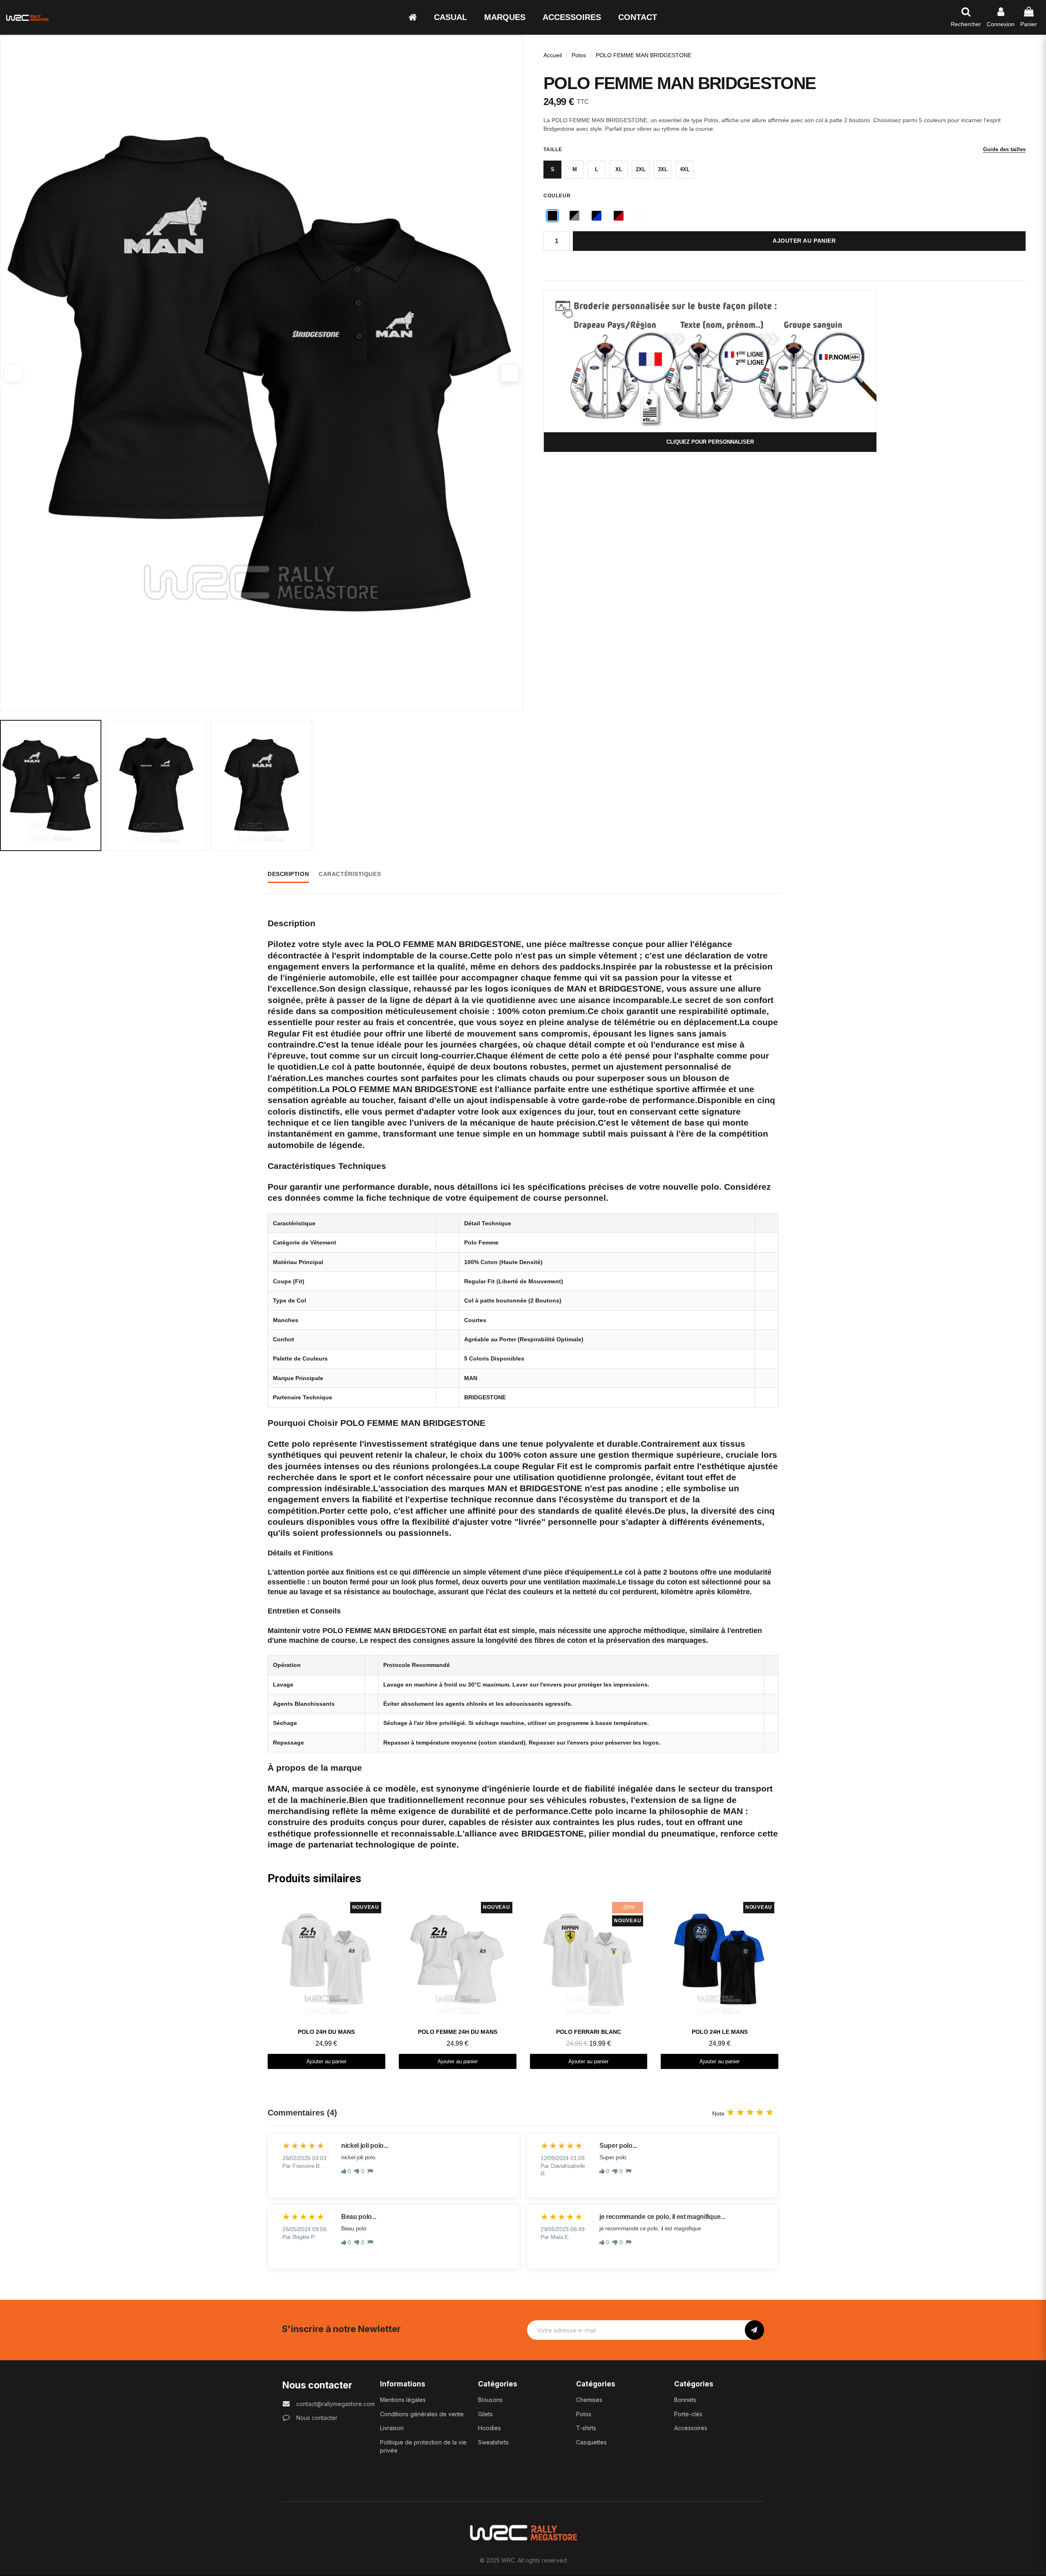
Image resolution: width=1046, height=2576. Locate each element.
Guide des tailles (1004, 149)
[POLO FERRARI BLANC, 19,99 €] (589, 1983)
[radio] (552, 170)
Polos (579, 55)
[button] (450, 17)
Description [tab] (288, 874)
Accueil (553, 55)
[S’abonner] (754, 2330)
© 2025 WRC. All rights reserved (523, 2560)
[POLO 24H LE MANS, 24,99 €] (720, 1983)
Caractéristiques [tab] (350, 874)
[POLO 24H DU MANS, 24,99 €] (326, 1983)
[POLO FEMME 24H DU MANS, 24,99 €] (458, 1983)
